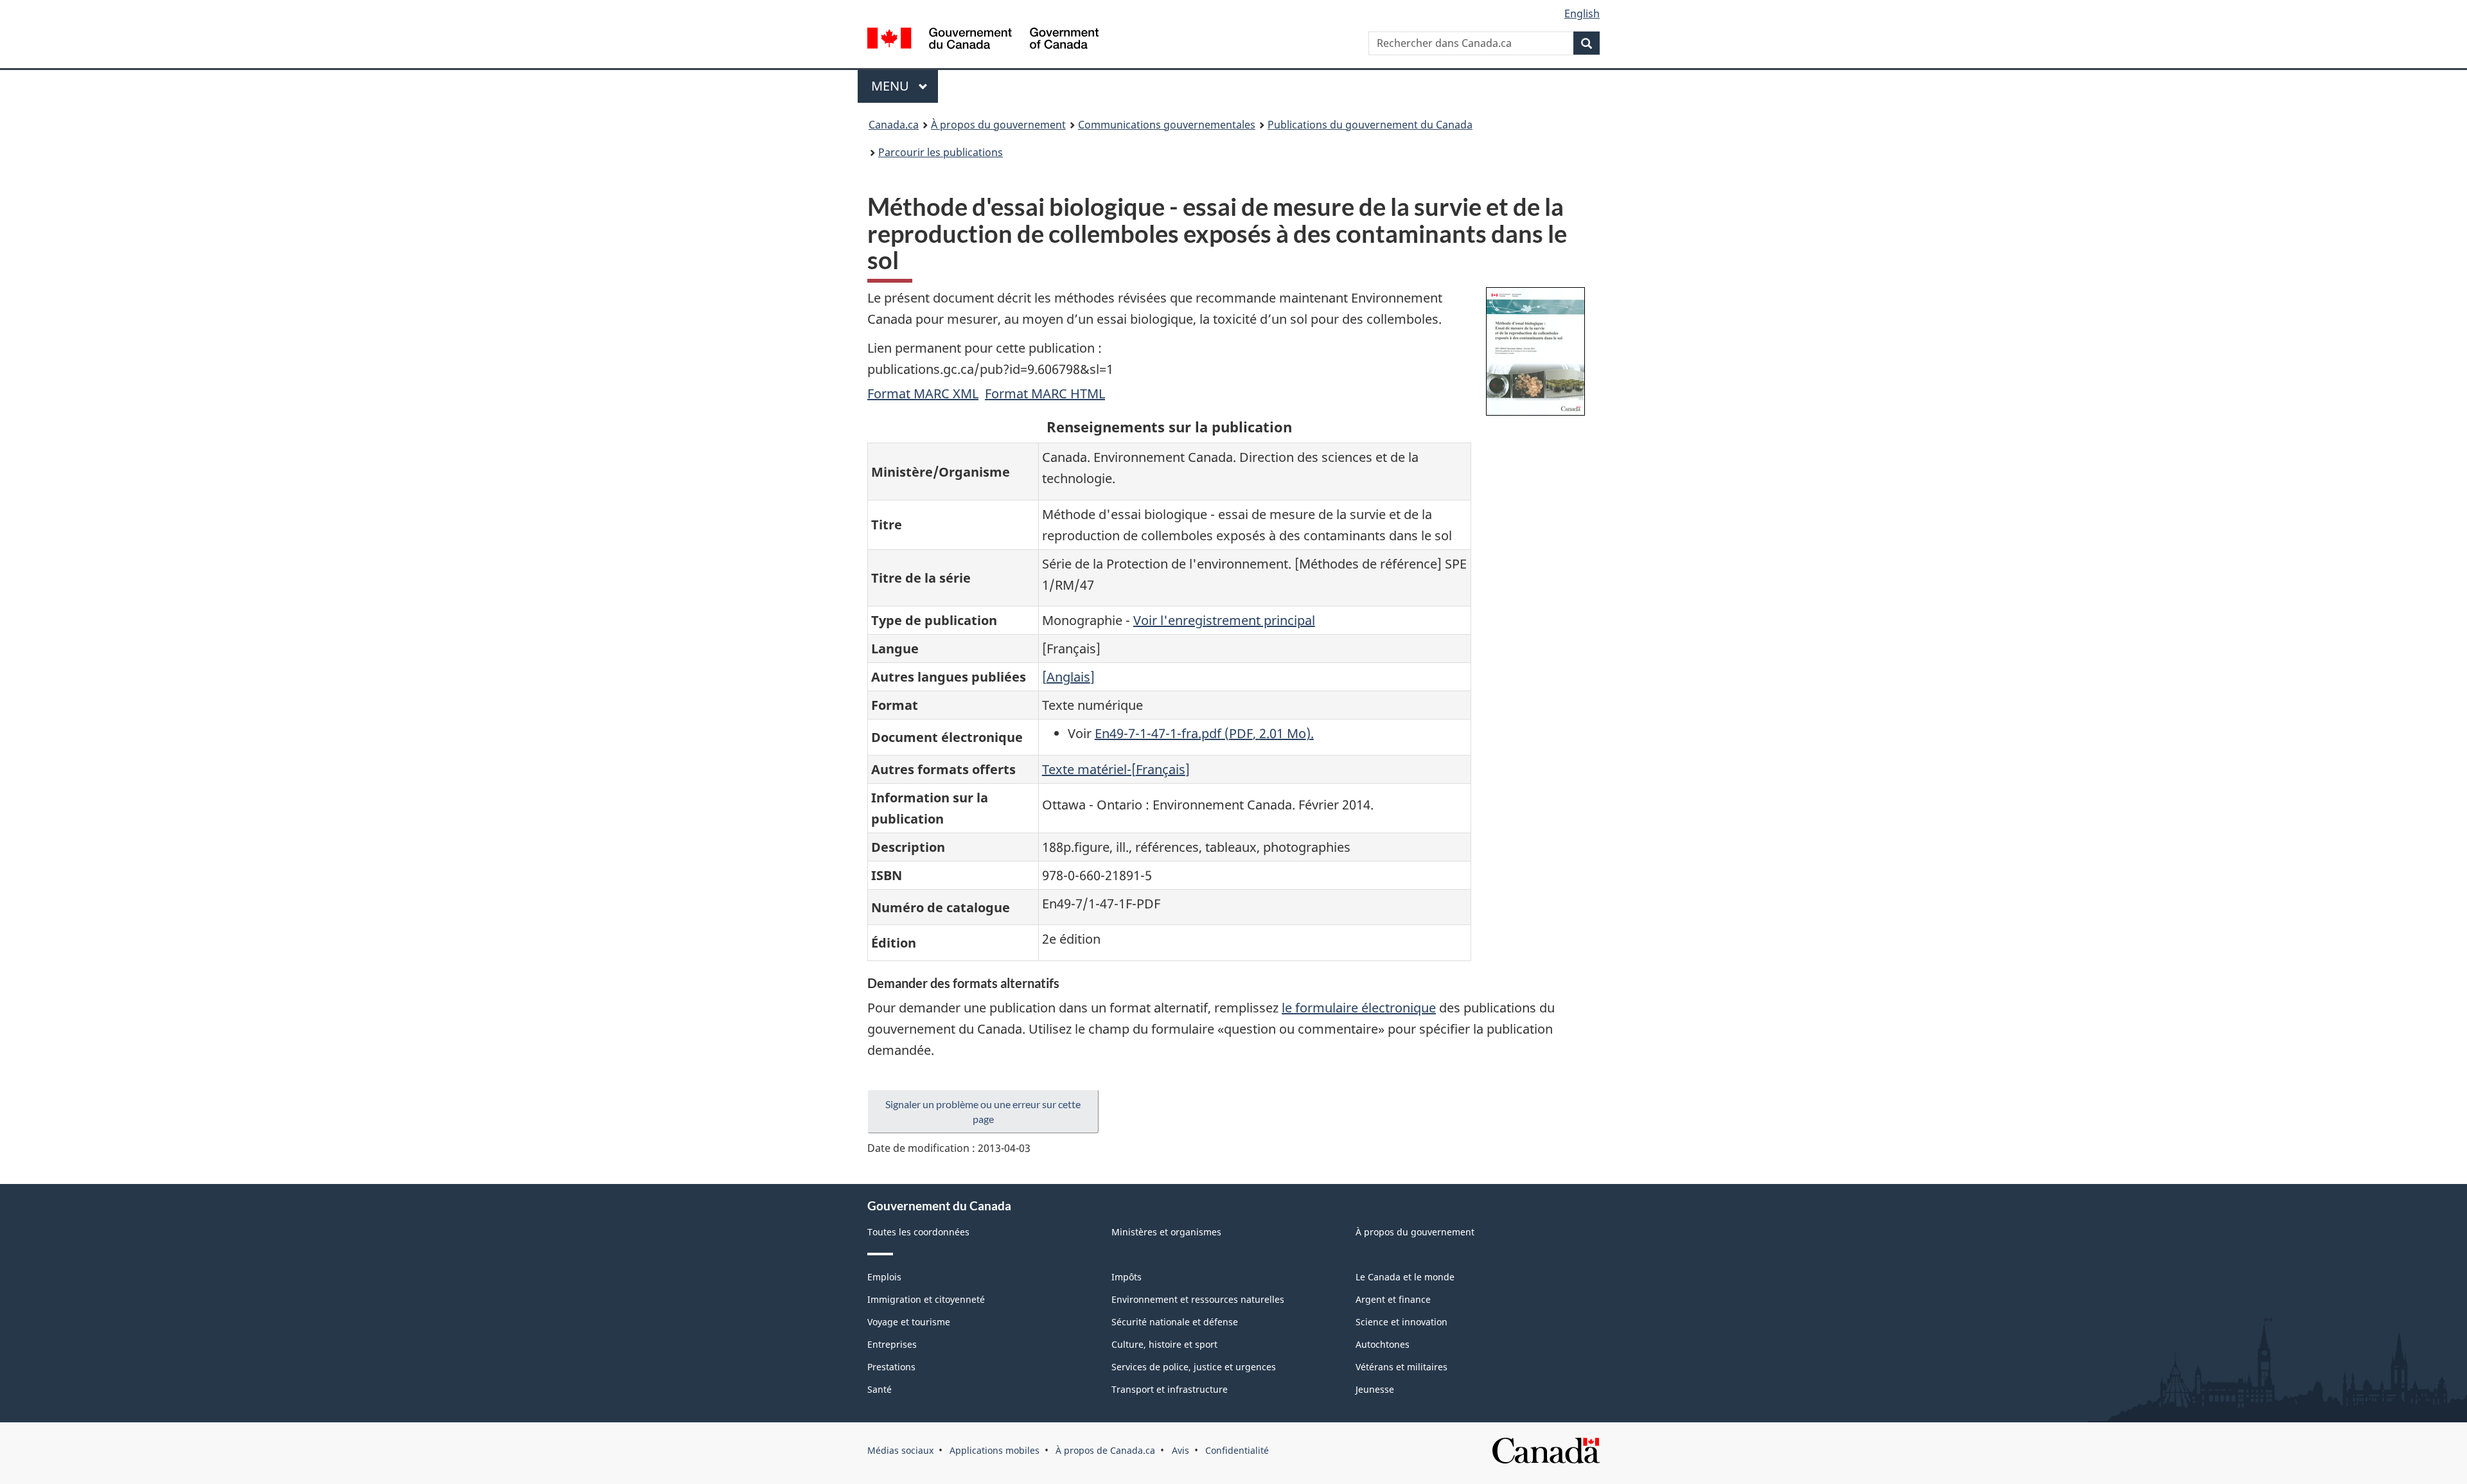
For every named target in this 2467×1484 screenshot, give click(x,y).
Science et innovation (1402, 1322)
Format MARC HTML (1045, 393)
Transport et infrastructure (1170, 1389)
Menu (905, 86)
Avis (1180, 1450)
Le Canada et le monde (1405, 1277)
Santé (880, 1389)
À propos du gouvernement (998, 125)
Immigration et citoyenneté (926, 1299)
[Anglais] (1068, 677)
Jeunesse (1375, 1389)
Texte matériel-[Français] (1116, 769)
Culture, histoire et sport (1164, 1344)
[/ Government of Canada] (983, 40)
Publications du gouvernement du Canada (1370, 125)
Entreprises (892, 1344)
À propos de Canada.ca (1105, 1450)
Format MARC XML (923, 393)
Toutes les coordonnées (918, 1232)
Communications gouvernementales (1167, 125)
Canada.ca (894, 125)
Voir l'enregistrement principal (1224, 620)
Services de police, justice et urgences (1194, 1367)
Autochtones (1383, 1344)
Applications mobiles (995, 1450)
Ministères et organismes (1166, 1232)
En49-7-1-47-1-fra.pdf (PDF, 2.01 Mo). (1204, 733)
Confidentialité (1237, 1450)
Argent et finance (1393, 1299)
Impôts (1127, 1277)
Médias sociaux (900, 1450)
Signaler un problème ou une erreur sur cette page (983, 1111)
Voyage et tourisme (909, 1322)
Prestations (891, 1367)
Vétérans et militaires (1402, 1367)
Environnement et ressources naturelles (1198, 1299)
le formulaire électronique (1359, 1008)
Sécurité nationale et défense (1175, 1322)
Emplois (884, 1277)
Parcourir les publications (941, 152)
